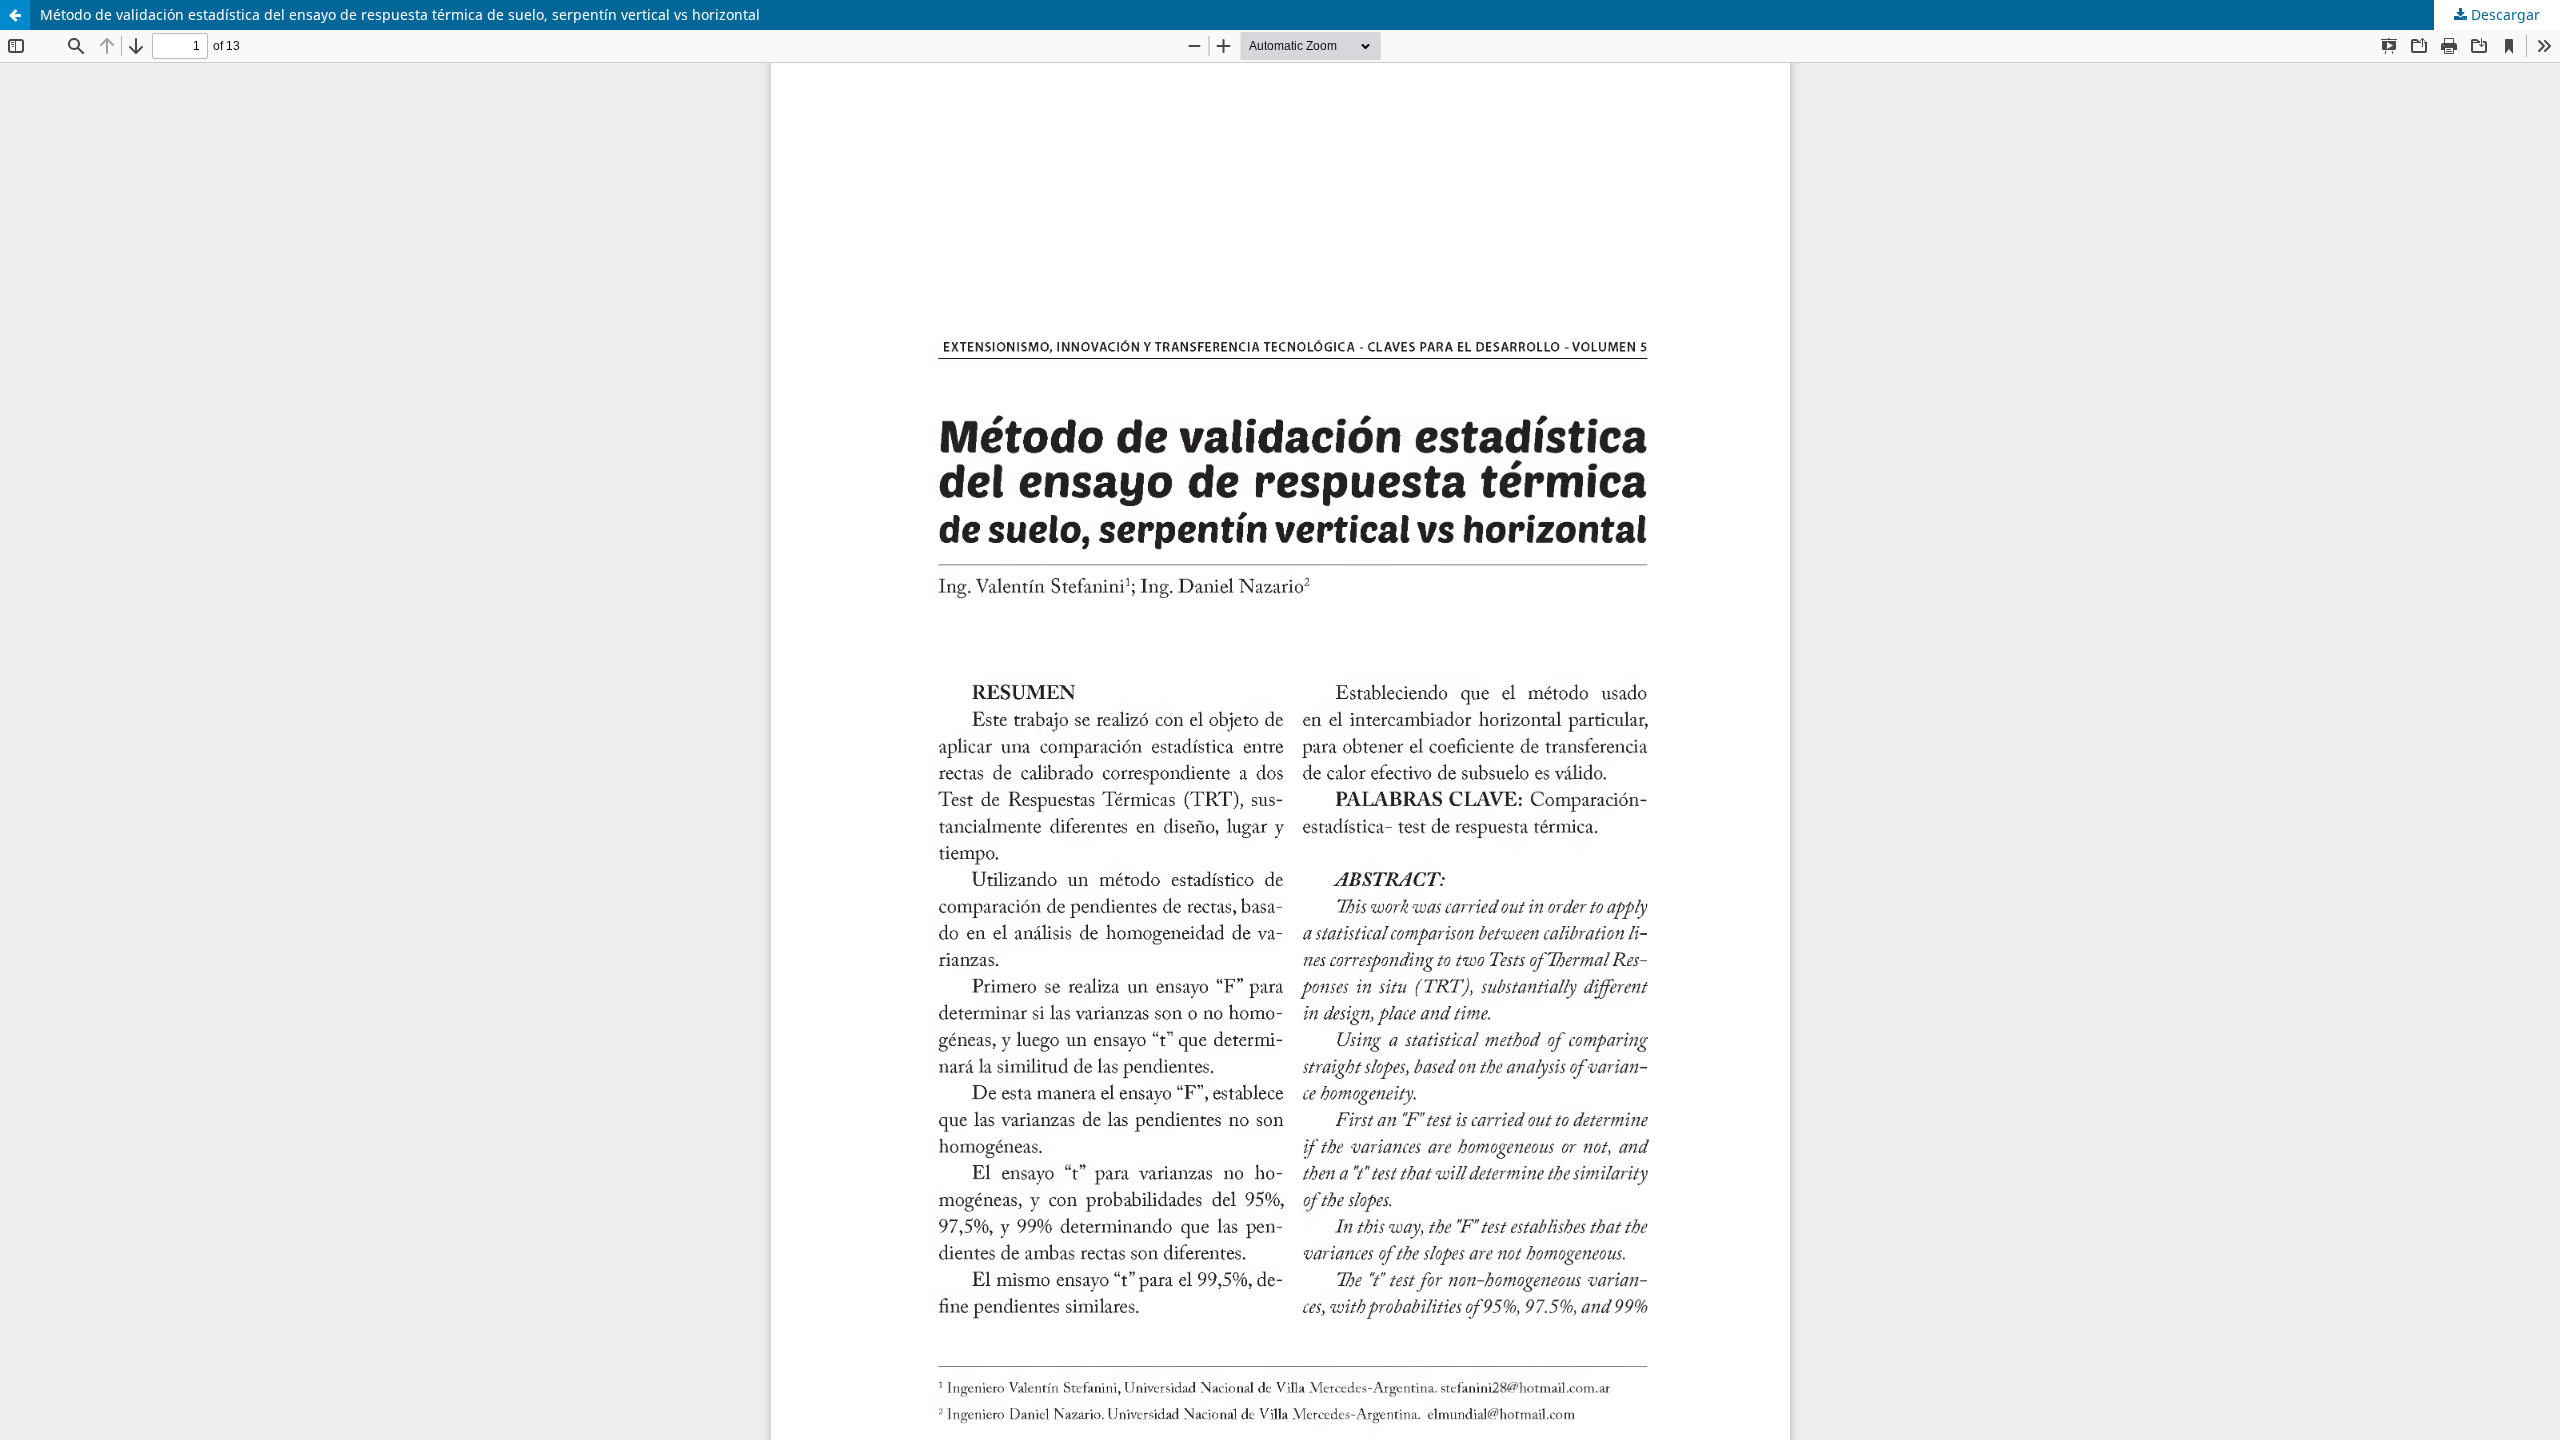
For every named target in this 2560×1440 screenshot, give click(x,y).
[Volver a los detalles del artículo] (15, 15)
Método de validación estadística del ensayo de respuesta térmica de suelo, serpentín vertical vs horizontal (400, 14)
